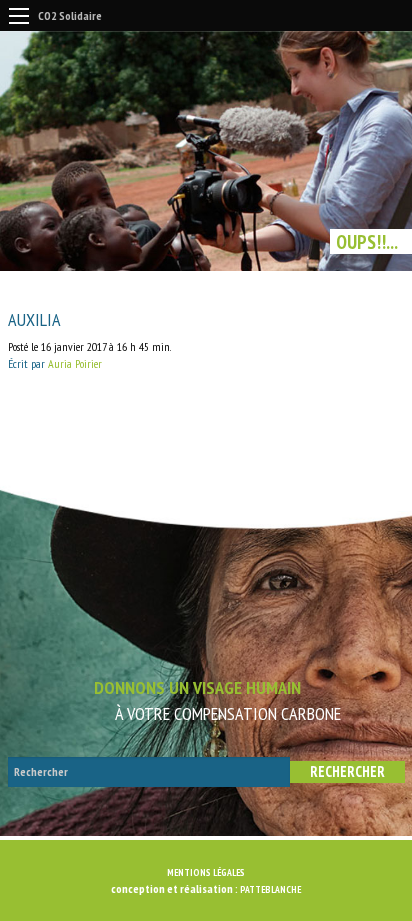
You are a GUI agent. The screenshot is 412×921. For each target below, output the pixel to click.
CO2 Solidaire (70, 15)
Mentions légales (206, 872)
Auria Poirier (75, 363)
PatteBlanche (270, 889)
